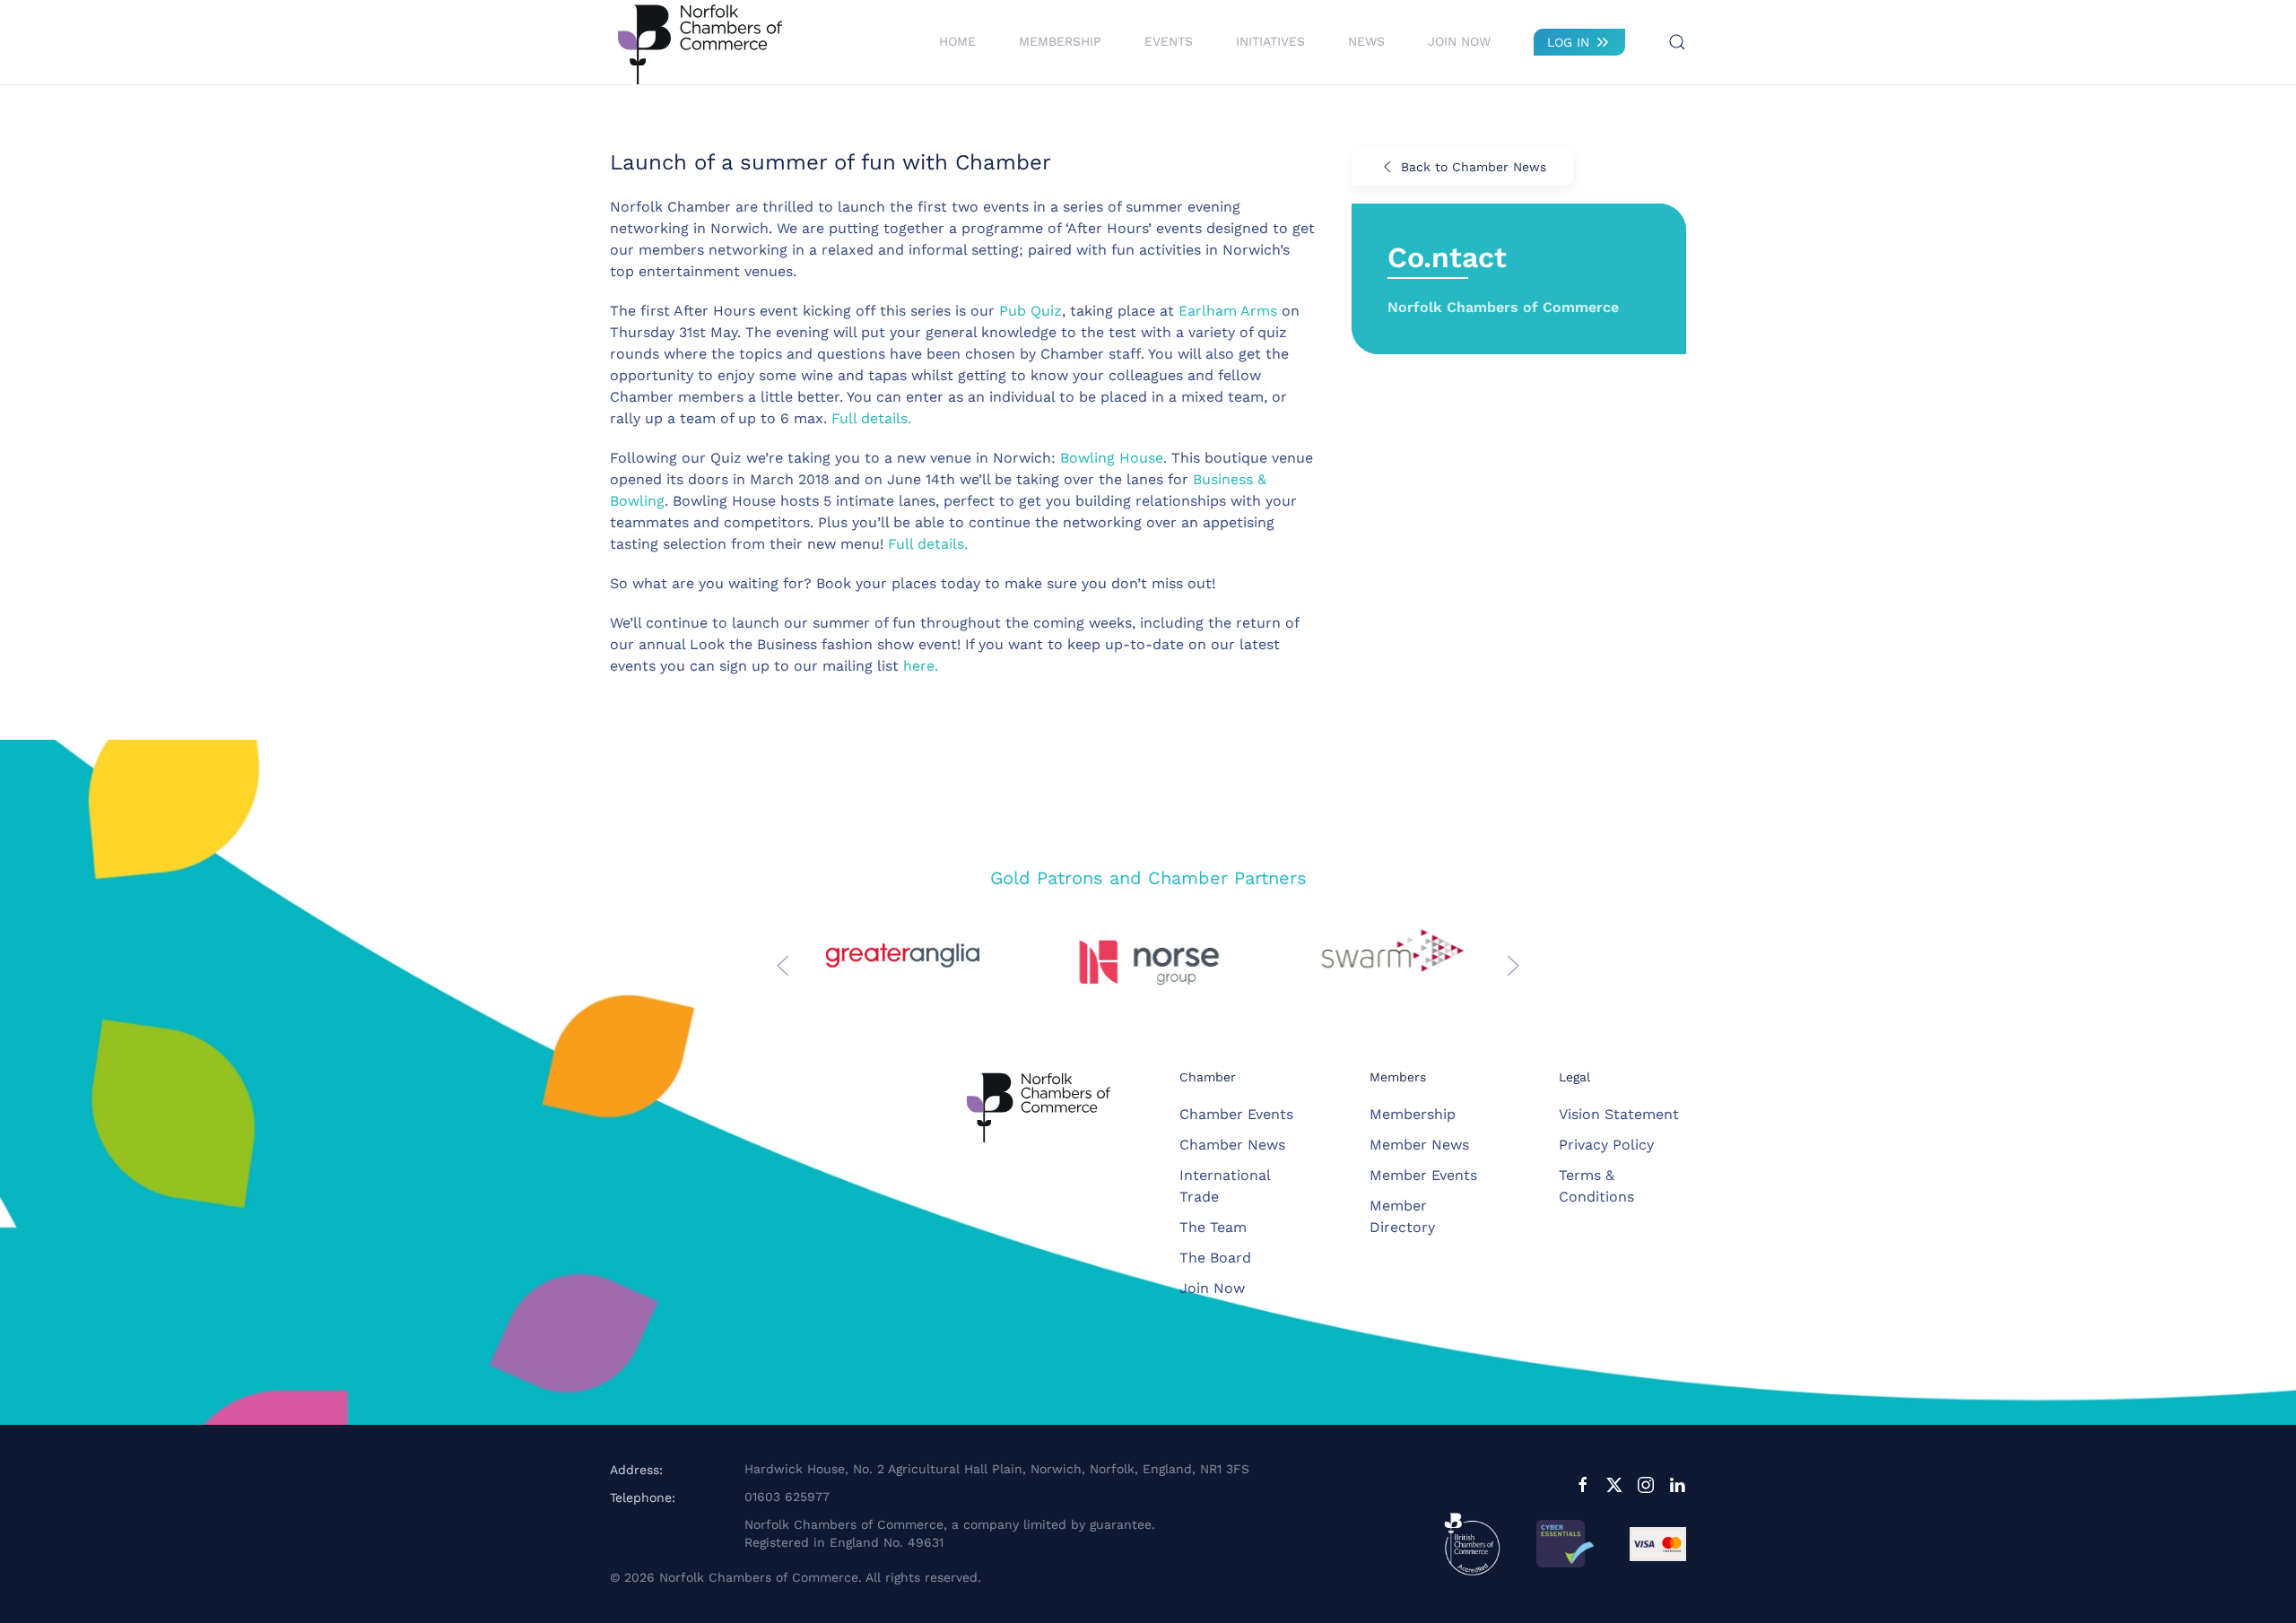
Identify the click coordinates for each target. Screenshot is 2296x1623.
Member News (1419, 1145)
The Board (1215, 1258)
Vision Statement (1619, 1114)
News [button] (1366, 41)
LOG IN (1568, 42)
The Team (1213, 1227)
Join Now (1459, 41)
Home (957, 41)
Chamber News (1232, 1145)
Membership (1413, 1114)
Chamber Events (1236, 1114)
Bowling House (1112, 458)
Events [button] (1169, 41)
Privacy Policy (1606, 1145)
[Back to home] (700, 42)
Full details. (871, 418)
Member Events (1423, 1175)
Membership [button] (1060, 41)
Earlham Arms (1228, 311)
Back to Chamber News (1474, 167)
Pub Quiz (1031, 311)
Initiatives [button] (1270, 41)
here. (921, 666)
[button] (1677, 42)
